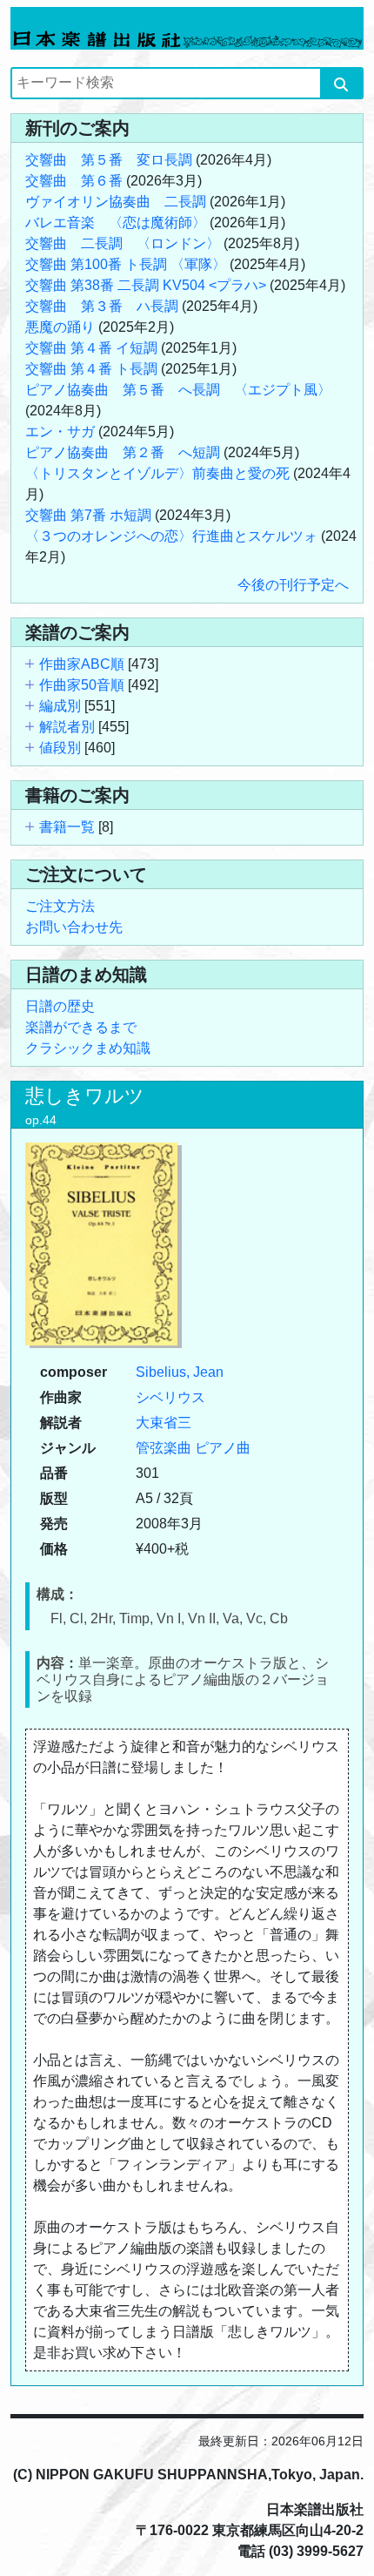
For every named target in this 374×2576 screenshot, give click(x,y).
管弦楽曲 (164, 1448)
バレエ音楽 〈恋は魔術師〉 (116, 223)
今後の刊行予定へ (293, 585)
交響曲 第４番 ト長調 (91, 369)
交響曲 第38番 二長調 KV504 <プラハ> (146, 285)
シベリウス (170, 1397)
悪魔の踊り (60, 327)
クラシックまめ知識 (88, 1048)
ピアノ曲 (223, 1448)
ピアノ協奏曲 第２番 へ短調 (123, 452)
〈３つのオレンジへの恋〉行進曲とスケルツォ (171, 536)
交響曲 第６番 (74, 181)
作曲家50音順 (82, 685)
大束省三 (164, 1423)
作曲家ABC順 (82, 664)
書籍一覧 (67, 827)
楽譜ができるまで (81, 1027)
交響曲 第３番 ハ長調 (102, 306)
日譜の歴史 (60, 1006)
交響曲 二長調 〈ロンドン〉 (123, 243)
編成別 (60, 706)
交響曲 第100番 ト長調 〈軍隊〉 (126, 264)
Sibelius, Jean (180, 1372)
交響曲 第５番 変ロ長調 (109, 160)
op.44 (41, 1120)
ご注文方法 (60, 906)
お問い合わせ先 (74, 927)
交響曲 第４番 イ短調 (91, 348)
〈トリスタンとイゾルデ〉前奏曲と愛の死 (157, 473)
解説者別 (67, 727)
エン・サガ (60, 432)
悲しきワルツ (85, 1096)
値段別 (60, 748)
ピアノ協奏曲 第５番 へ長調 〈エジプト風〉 (178, 390)
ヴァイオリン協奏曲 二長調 (116, 202)
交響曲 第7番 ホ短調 (88, 515)
